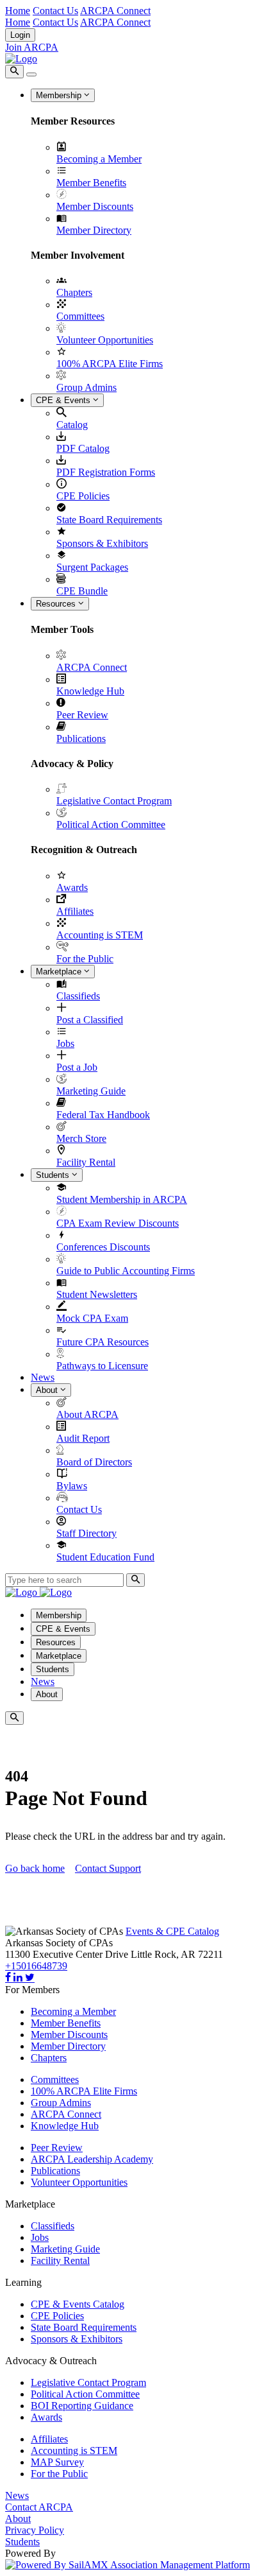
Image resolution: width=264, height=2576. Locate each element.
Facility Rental (86, 1162)
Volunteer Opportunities (105, 340)
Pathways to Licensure (102, 1366)
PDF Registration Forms (106, 472)
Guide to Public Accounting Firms (126, 1271)
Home (18, 11)
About (48, 1390)
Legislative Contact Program (114, 801)
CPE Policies (83, 496)
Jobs (65, 1043)
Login (20, 35)
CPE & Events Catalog (78, 2304)
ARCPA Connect (115, 11)
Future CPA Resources (103, 1342)
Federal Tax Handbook (103, 1115)
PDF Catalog (83, 448)
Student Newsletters (97, 1294)
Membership (60, 95)
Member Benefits (91, 183)
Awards (72, 887)
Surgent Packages (92, 567)
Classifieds (78, 996)
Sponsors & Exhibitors (102, 543)
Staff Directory (87, 1533)
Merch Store (81, 1138)
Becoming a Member (99, 159)
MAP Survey (57, 2462)
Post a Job (77, 1067)
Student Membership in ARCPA (122, 1199)
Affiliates (75, 911)
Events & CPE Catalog (172, 1931)
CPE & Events (64, 400)
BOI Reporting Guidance (82, 2406)
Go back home (35, 1868)
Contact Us (55, 11)
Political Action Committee (111, 825)
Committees (80, 316)
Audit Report (83, 1438)
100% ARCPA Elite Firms (110, 364)
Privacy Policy (35, 2530)
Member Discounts (95, 206)
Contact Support (108, 1868)
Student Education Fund (105, 1557)
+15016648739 (36, 1966)
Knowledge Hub (90, 691)
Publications (81, 739)
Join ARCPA (32, 47)
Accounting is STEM (100, 935)
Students (54, 1175)
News (43, 1377)
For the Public (85, 959)
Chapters (74, 292)
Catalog (72, 425)
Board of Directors (94, 1462)
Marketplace (60, 972)
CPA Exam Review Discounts (118, 1223)
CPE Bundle (82, 591)
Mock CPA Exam (92, 1318)
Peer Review (82, 715)
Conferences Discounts (103, 1247)
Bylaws (72, 1486)
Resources (57, 604)
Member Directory (94, 230)
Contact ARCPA (39, 2507)
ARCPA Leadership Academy (92, 2159)
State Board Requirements (109, 520)
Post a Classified (90, 1020)
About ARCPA (87, 1414)
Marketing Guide (91, 1091)
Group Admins (87, 387)
